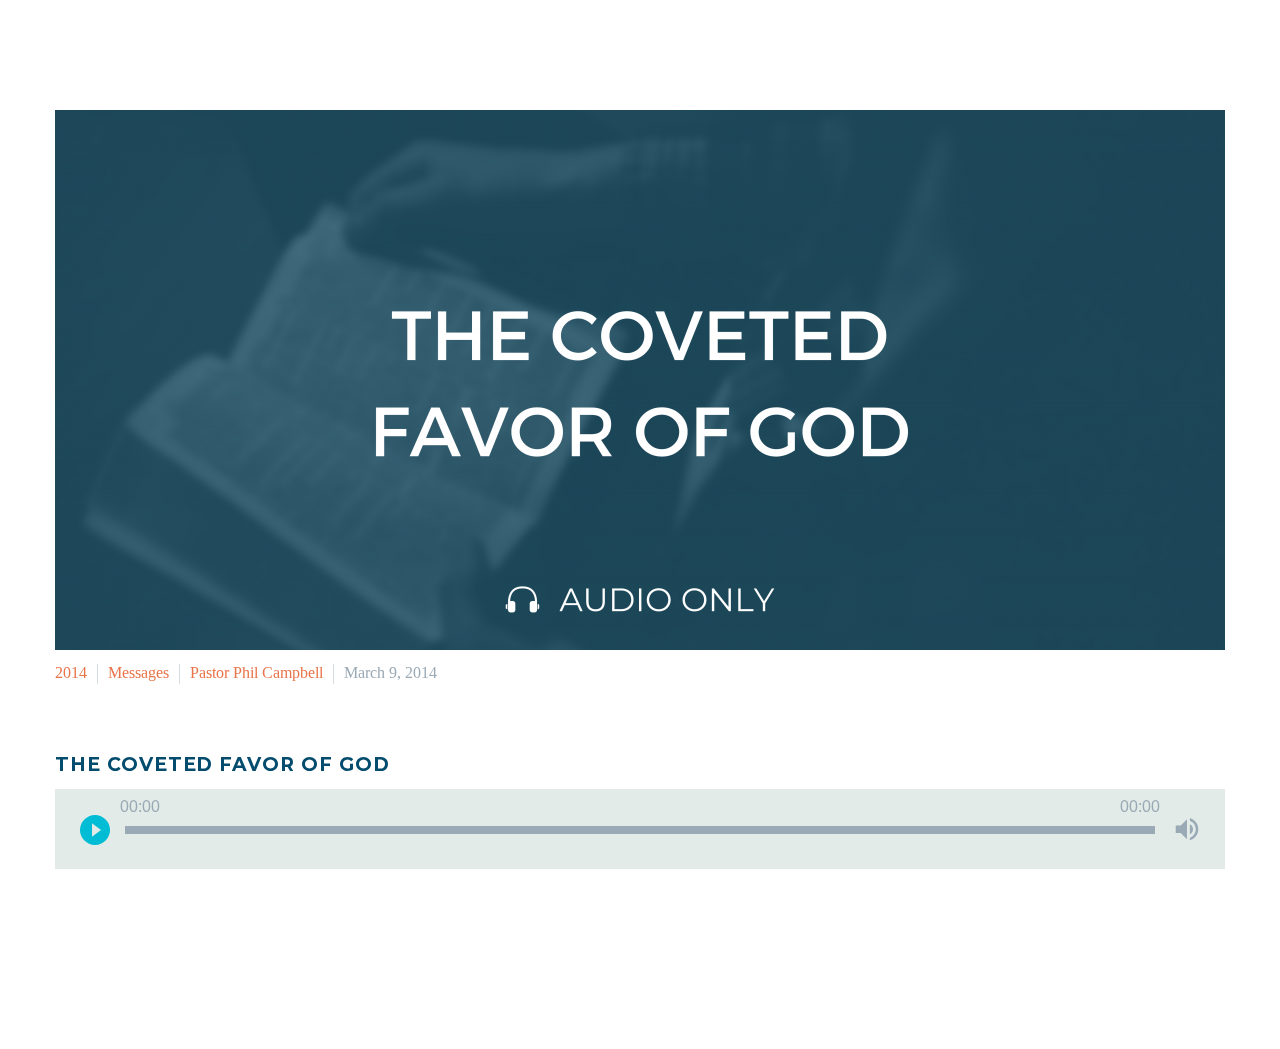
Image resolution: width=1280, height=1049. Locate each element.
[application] (640, 829)
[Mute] (1187, 829)
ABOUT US (1116, 44)
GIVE (1210, 44)
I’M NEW (704, 44)
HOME (615, 44)
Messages (138, 672)
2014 (71, 672)
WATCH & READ (979, 44)
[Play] (95, 829)
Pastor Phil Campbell (256, 672)
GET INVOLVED (827, 44)
